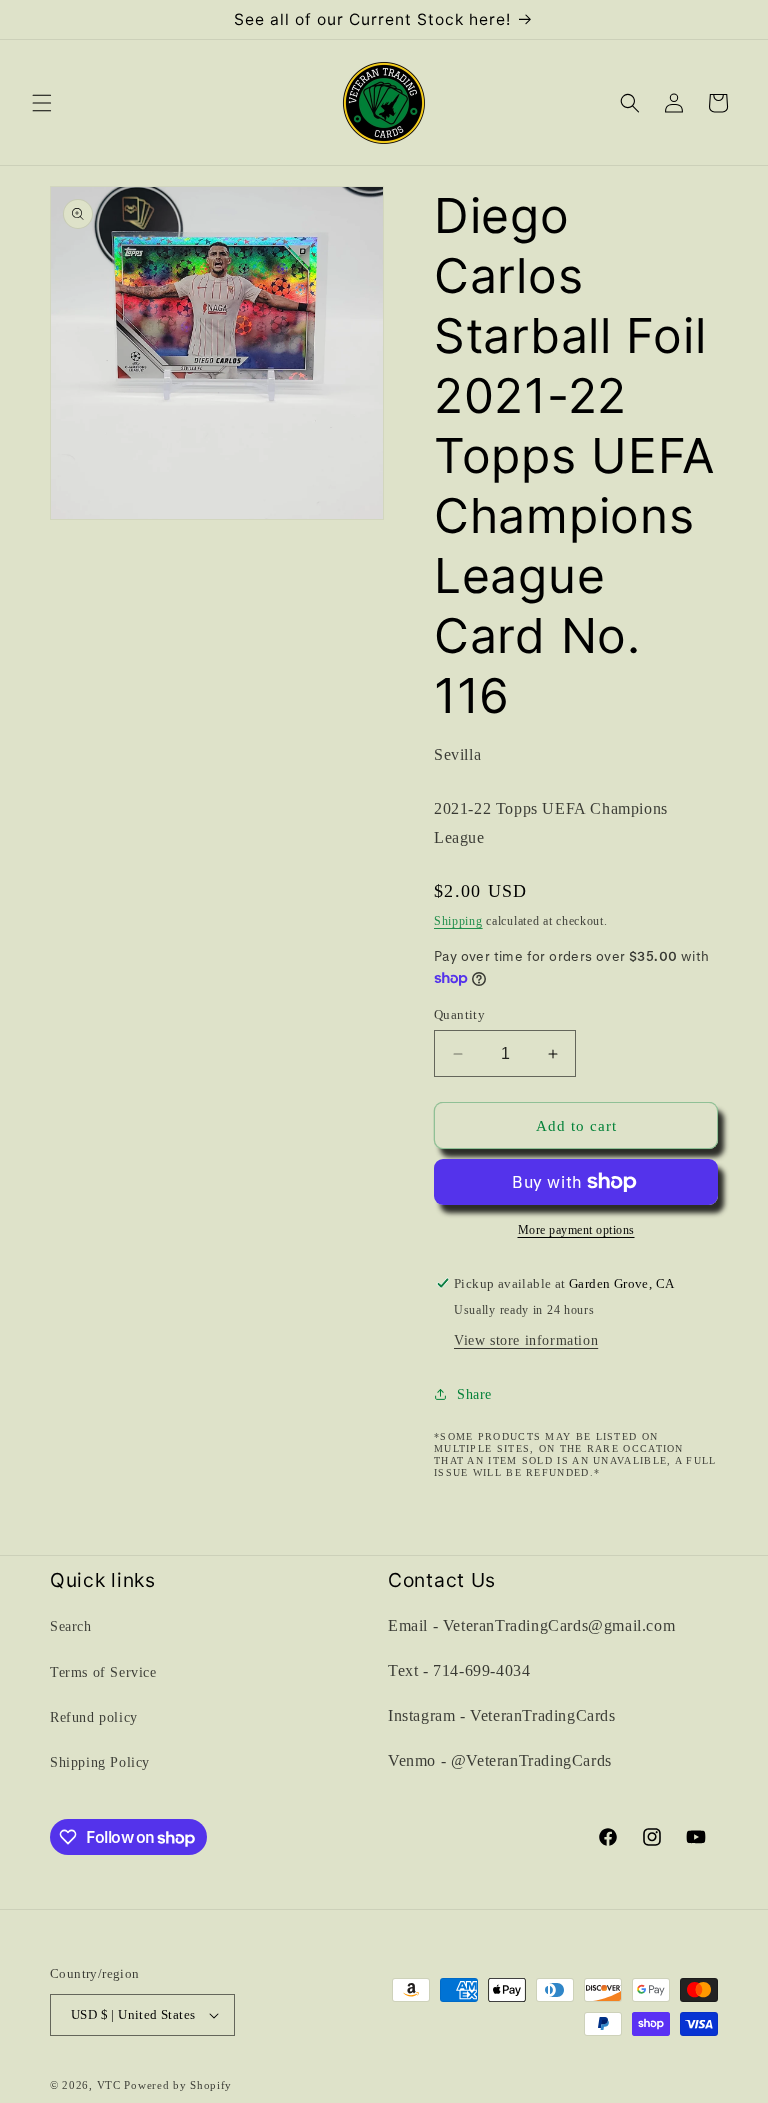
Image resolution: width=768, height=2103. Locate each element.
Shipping (458, 921)
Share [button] (474, 1394)
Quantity (459, 1014)
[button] (42, 103)
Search (71, 1626)
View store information (526, 1340)
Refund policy (94, 1717)
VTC (109, 2085)
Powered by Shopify (178, 2085)
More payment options (576, 1230)
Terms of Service (103, 1672)
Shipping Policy (100, 1762)
